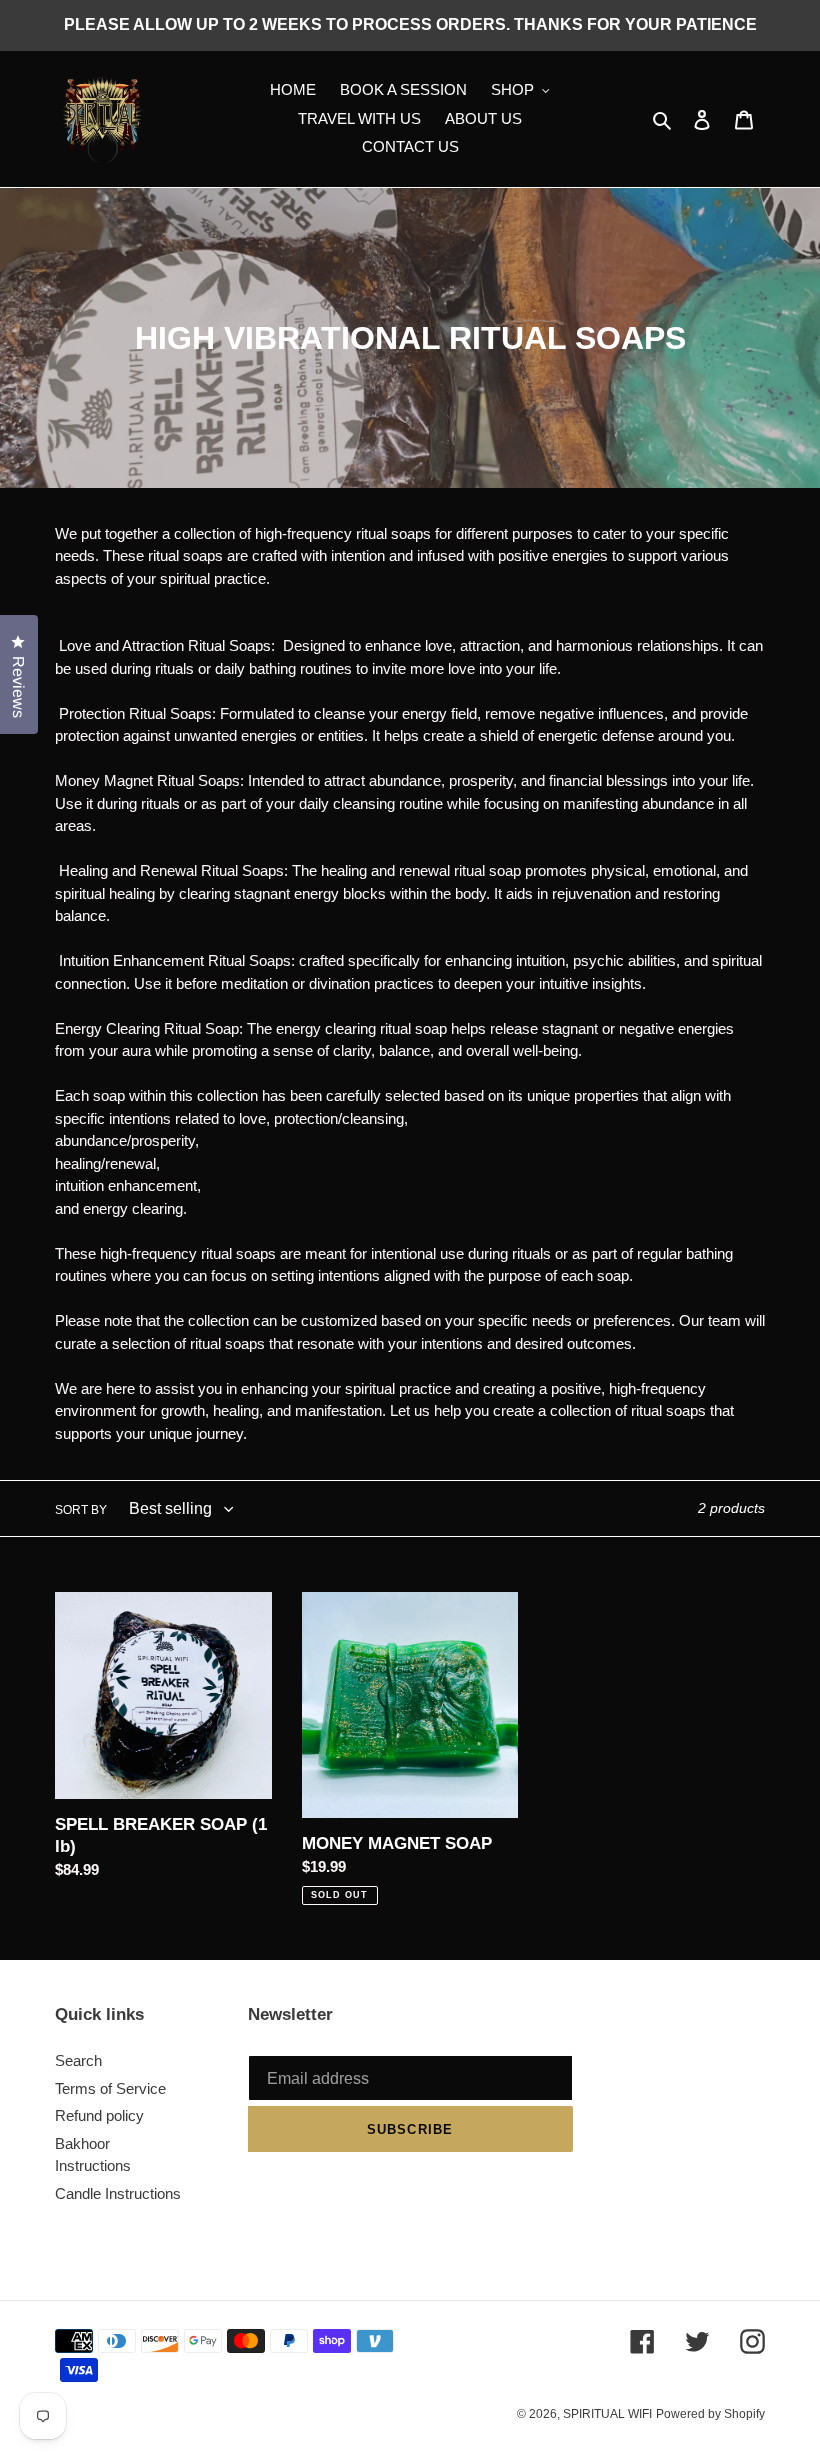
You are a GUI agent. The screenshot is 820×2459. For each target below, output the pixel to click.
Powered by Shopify (710, 2414)
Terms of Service (110, 2088)
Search (78, 2060)
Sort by (81, 1510)
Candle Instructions (118, 2193)
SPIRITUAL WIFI (607, 2414)
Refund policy (99, 2115)
